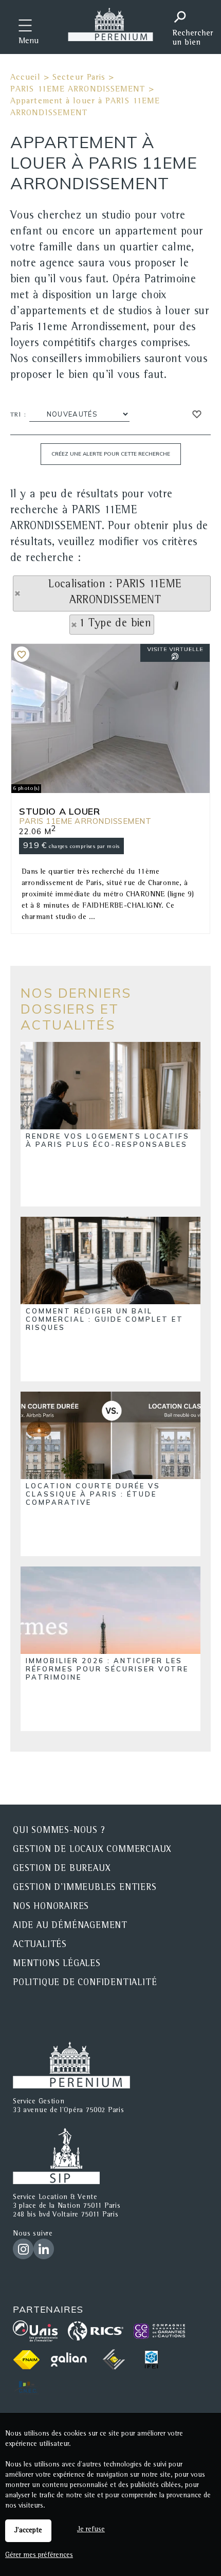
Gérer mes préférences (39, 2555)
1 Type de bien (115, 624)
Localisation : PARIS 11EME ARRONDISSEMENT (115, 593)
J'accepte (28, 2531)
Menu (29, 42)
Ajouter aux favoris (22, 654)
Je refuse (91, 2530)
